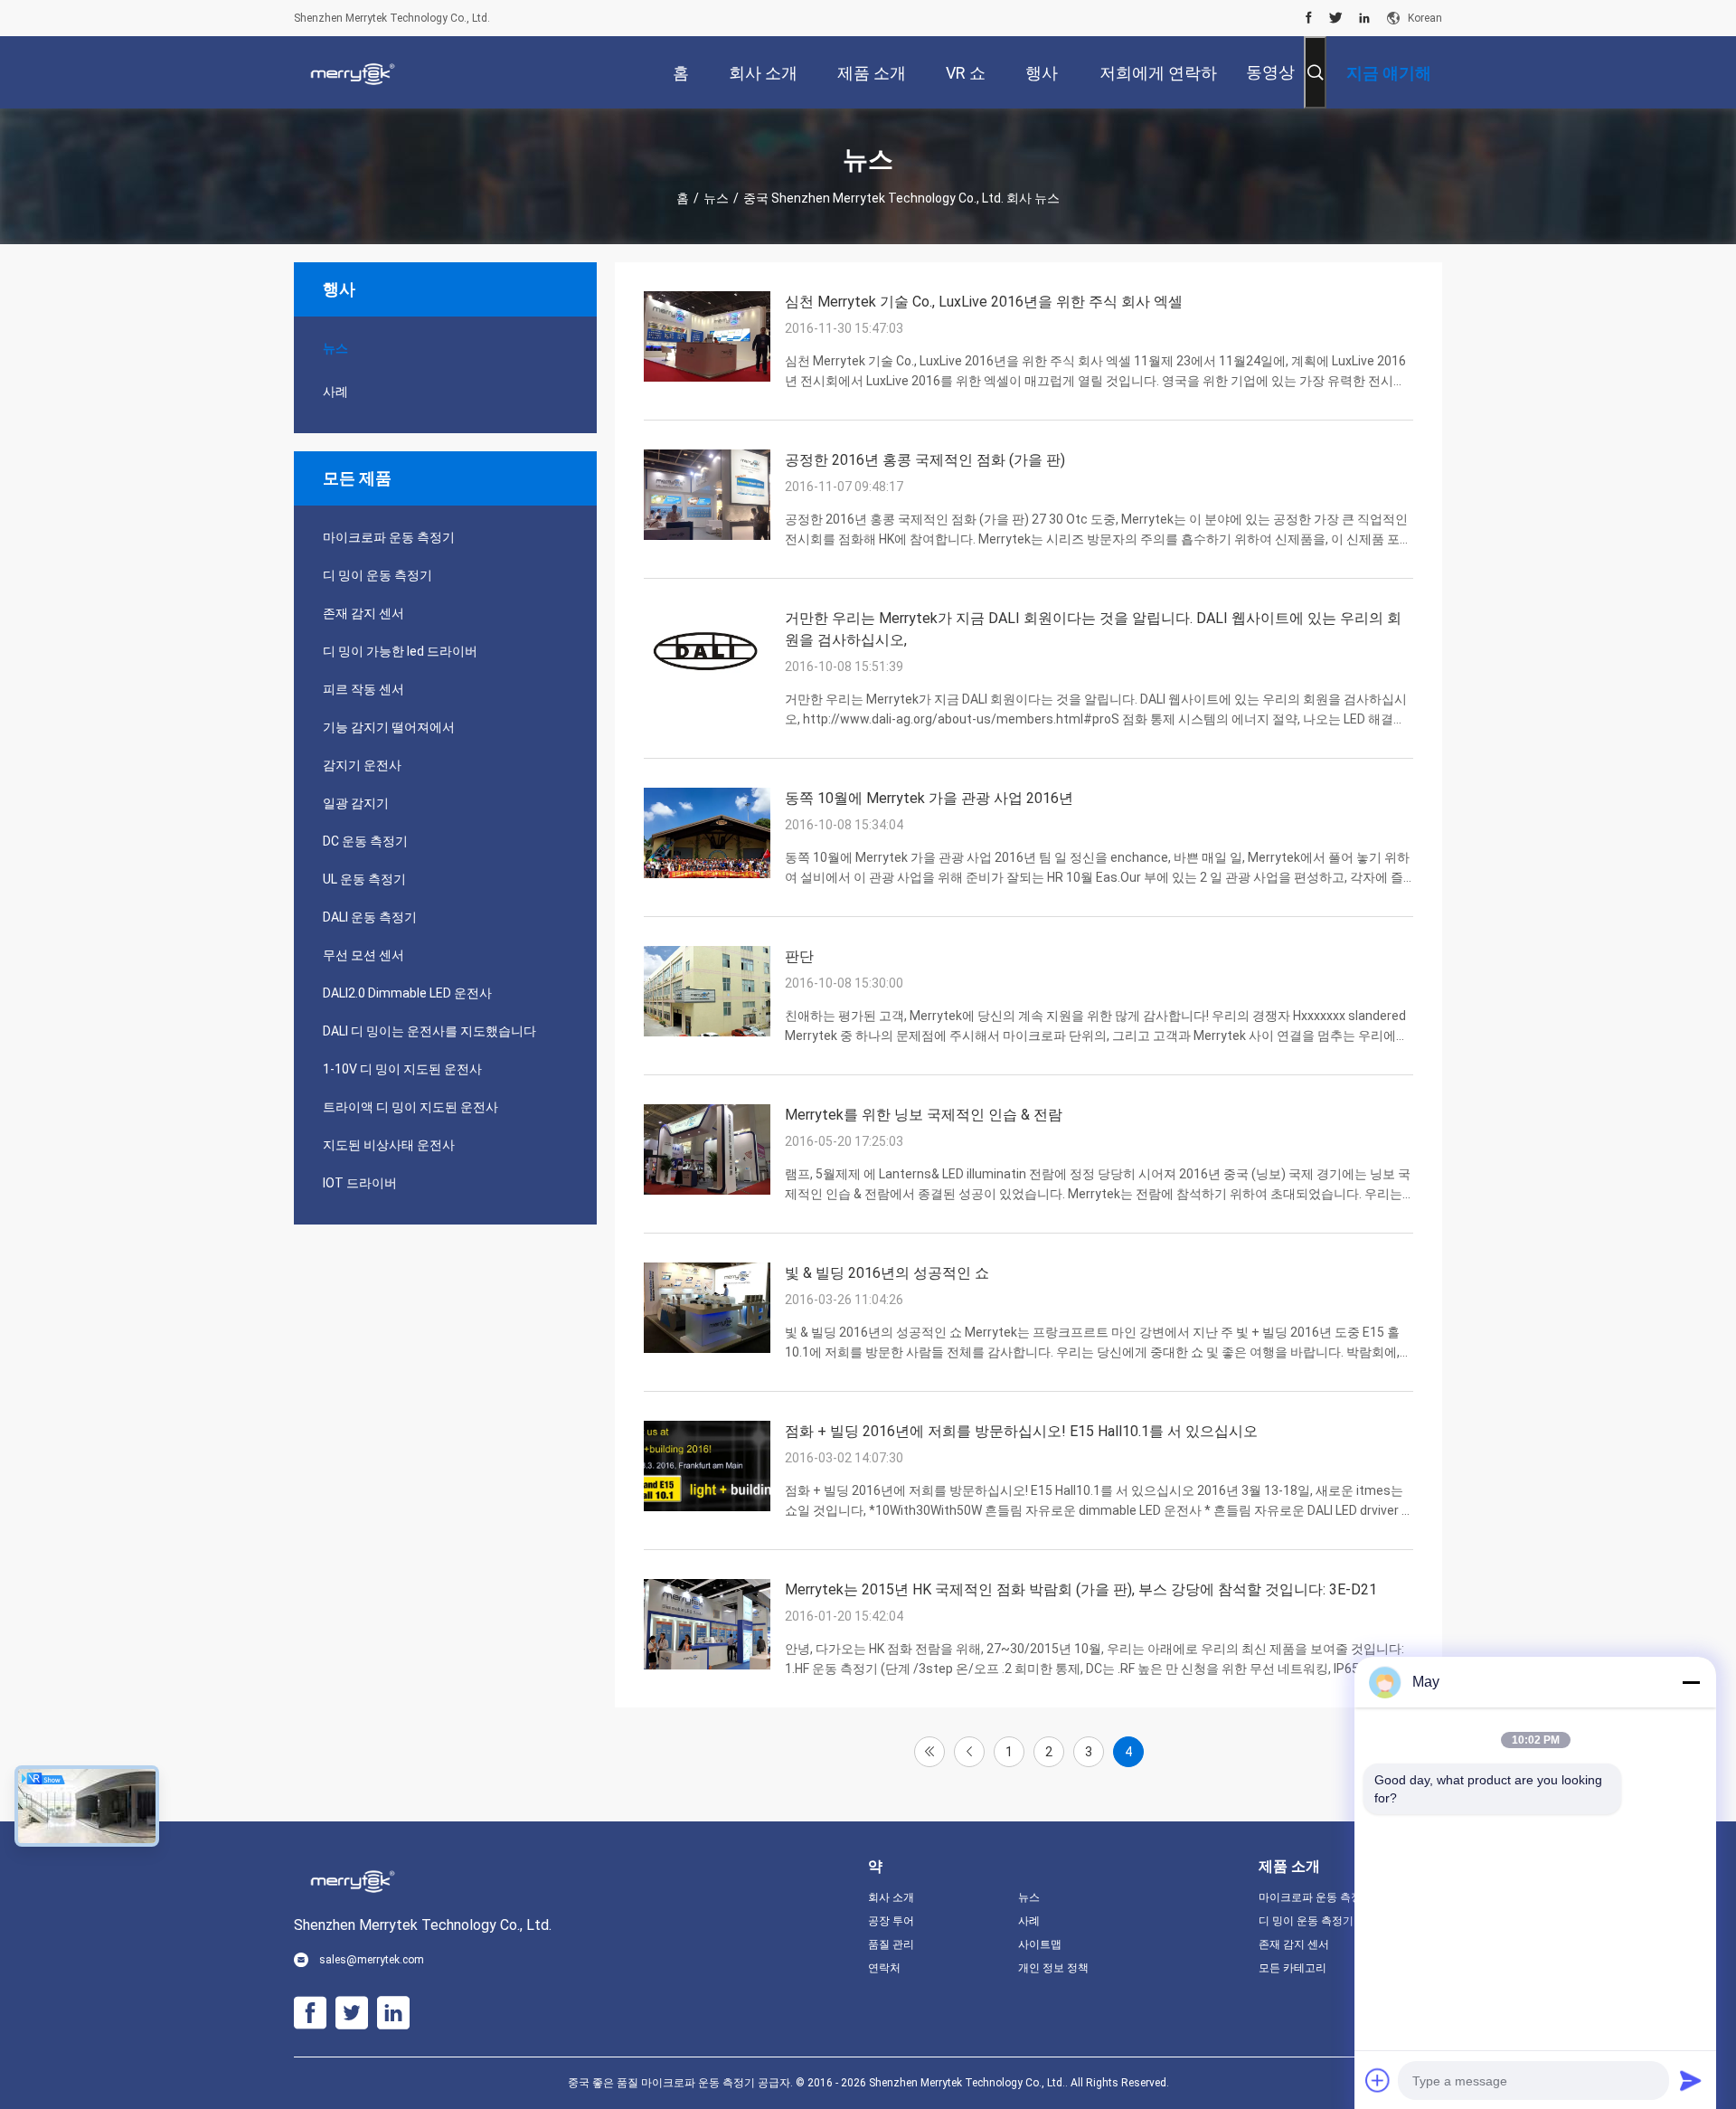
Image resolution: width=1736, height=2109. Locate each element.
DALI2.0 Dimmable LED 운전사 (407, 993)
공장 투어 (891, 1921)
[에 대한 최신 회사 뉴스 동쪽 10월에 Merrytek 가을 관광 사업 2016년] (707, 874)
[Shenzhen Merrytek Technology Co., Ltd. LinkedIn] (1364, 18)
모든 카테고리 (1293, 1968)
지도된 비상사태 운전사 (389, 1145)
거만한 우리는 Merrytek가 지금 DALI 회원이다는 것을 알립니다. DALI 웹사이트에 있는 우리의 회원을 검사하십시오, (1093, 629)
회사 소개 (891, 1897)
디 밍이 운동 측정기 (377, 575)
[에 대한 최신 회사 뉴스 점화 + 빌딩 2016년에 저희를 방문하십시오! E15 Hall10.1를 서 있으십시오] (707, 1507)
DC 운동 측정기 (365, 841)
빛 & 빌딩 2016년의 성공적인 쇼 (887, 1273)
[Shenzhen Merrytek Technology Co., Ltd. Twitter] (1336, 18)
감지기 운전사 (362, 765)
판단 (799, 956)
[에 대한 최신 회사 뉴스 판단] (707, 1032)
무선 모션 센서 (363, 955)
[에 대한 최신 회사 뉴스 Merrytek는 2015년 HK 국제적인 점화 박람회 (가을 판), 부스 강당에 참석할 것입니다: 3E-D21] (707, 1665)
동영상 (1270, 72)
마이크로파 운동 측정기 (389, 537)
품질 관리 (891, 1944)
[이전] (969, 1752)
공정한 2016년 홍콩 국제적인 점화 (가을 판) (925, 460)
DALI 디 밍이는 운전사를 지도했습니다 (429, 1031)
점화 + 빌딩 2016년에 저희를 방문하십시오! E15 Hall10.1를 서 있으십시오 (1021, 1431)
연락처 (884, 1968)
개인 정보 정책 (1053, 1968)
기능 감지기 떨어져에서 (389, 727)
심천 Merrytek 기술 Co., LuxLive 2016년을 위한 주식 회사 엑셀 (984, 302)
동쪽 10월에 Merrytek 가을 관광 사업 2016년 (929, 798)
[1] (929, 1752)
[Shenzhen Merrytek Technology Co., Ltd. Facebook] (1309, 18)
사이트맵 (1040, 1944)
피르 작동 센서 (363, 689)
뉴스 (716, 198)
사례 (335, 392)
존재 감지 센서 (363, 613)
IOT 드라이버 (360, 1183)
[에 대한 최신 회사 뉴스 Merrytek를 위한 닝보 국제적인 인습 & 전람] (707, 1190)
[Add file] (1378, 2080)
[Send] (1691, 2080)
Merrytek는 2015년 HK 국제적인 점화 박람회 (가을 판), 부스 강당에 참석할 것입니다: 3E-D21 (1081, 1589)
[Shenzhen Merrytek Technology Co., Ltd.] (353, 72)
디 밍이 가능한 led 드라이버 (400, 651)
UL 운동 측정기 (364, 879)
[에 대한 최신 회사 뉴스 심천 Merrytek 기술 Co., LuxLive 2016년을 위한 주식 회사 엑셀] (707, 377)
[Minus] (1691, 1682)
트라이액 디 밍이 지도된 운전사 (410, 1107)
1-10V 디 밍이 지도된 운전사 (402, 1069)
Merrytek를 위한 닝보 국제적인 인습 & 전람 (924, 1115)
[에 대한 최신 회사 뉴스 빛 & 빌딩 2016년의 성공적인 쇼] (707, 1348)
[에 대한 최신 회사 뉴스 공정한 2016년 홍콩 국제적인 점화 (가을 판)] (707, 535)
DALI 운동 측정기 (370, 917)
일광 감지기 (356, 803)
